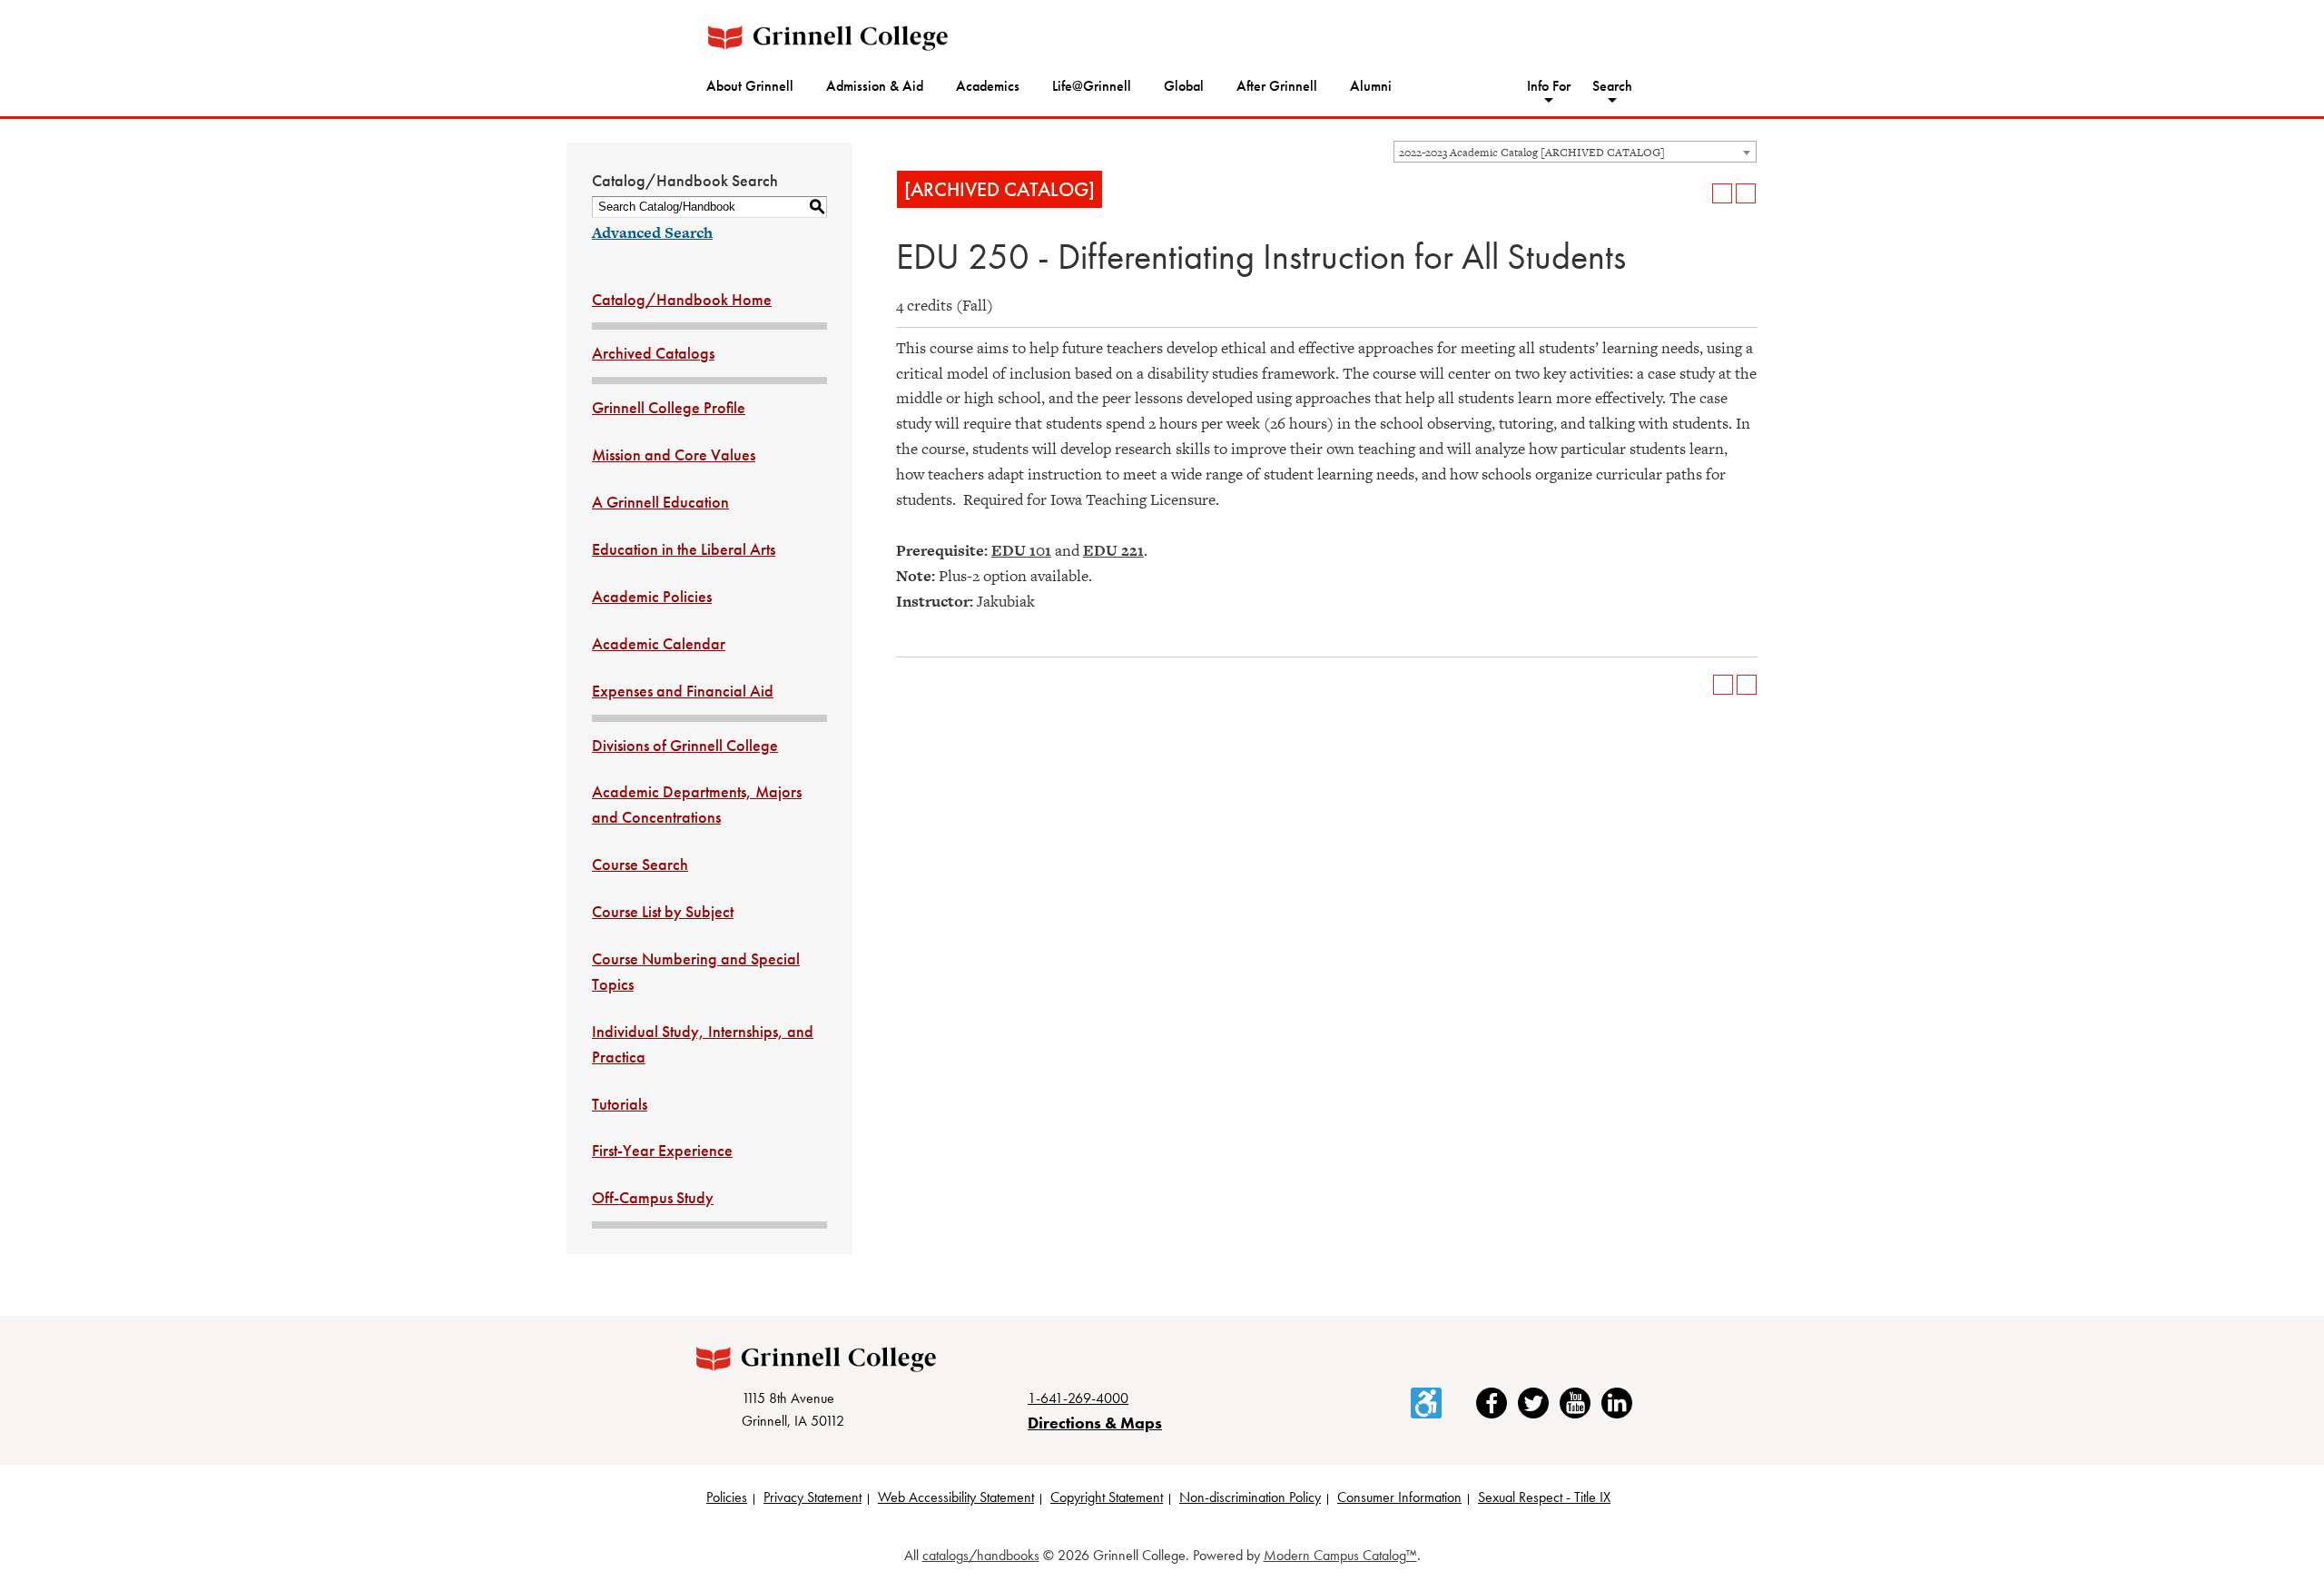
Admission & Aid (875, 86)
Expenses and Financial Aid (683, 691)
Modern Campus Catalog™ (1340, 1555)
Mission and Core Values (674, 455)
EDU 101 (1021, 550)
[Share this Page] (1699, 193)
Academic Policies (652, 596)
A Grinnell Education (660, 502)
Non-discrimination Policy (1250, 1497)
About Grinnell (750, 86)
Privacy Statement (812, 1497)
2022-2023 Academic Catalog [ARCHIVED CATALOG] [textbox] (1532, 153)
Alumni (1371, 86)
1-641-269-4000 (1078, 1398)
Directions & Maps (1095, 1423)
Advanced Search (652, 232)
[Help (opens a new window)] (1746, 193)
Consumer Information (1399, 1497)
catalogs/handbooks (981, 1555)
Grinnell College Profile (669, 407)
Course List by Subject (663, 911)
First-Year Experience (662, 1150)
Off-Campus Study (653, 1197)
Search (1612, 86)
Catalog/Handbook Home (682, 299)
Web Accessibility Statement (956, 1497)
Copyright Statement (1107, 1497)
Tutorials (620, 1104)
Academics (988, 86)
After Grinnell (1277, 86)
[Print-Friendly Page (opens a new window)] (1722, 193)
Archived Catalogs (653, 353)
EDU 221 (1113, 550)
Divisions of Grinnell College (685, 745)
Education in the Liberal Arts (684, 549)
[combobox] (1575, 152)
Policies (727, 1497)
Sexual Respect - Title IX (1544, 1497)
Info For (1549, 86)
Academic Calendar (659, 643)
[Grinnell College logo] (828, 38)
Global (1184, 86)
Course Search (640, 864)
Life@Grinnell (1092, 86)
